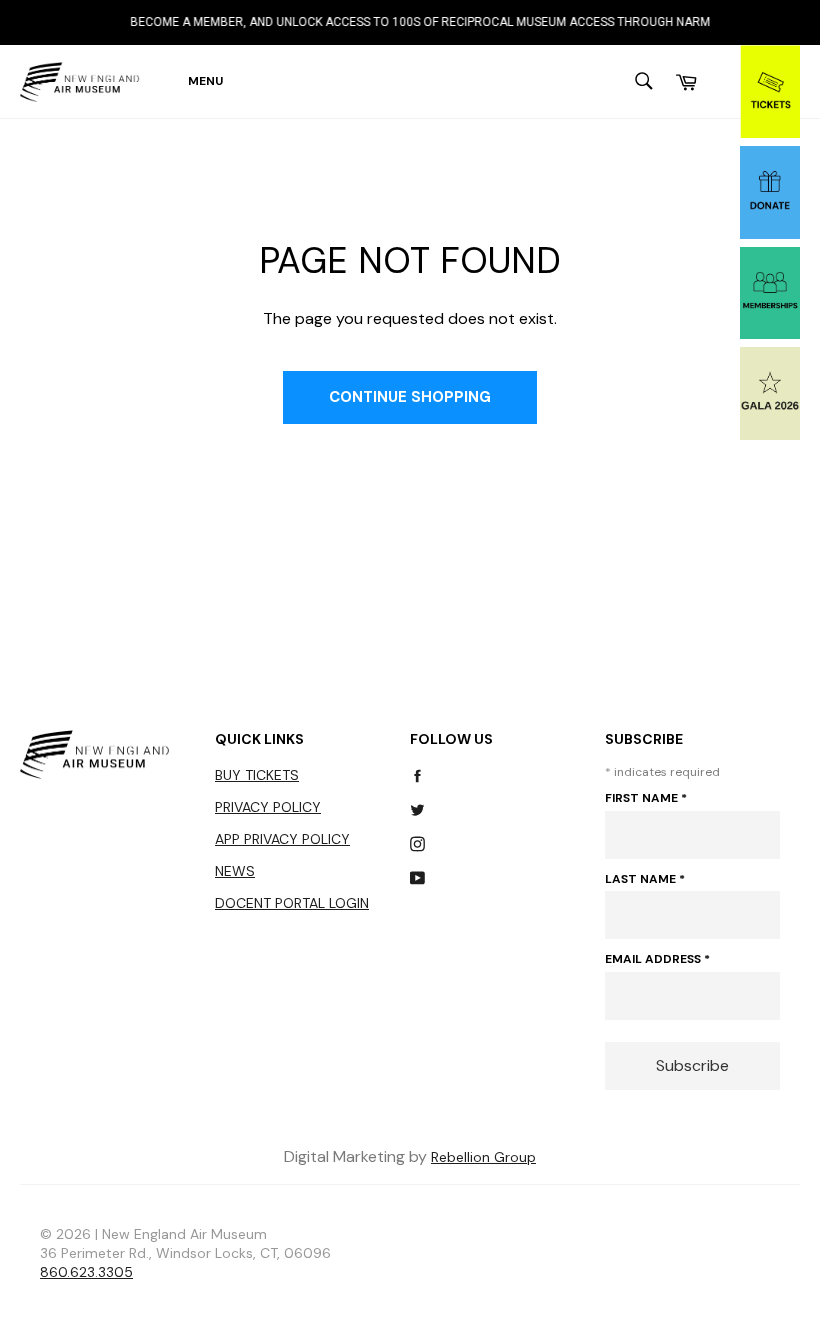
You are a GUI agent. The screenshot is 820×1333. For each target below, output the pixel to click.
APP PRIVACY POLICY (282, 839)
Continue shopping (410, 397)
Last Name (645, 879)
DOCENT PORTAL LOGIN (292, 903)
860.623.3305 (86, 1272)
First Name (646, 798)
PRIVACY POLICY (268, 807)
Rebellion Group (483, 1157)
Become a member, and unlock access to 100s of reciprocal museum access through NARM (409, 22)
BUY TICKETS (257, 775)
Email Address (657, 959)
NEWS (235, 871)
